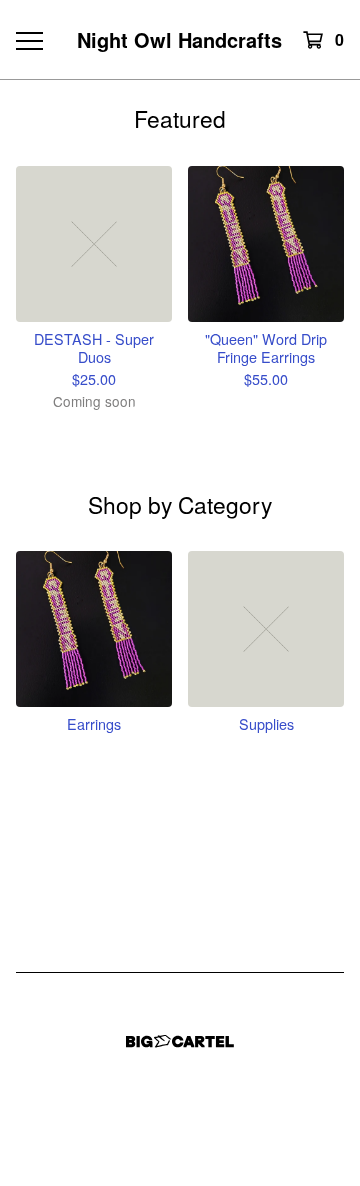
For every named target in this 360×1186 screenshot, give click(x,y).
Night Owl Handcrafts (179, 39)
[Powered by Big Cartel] (180, 1041)
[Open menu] (28, 40)
